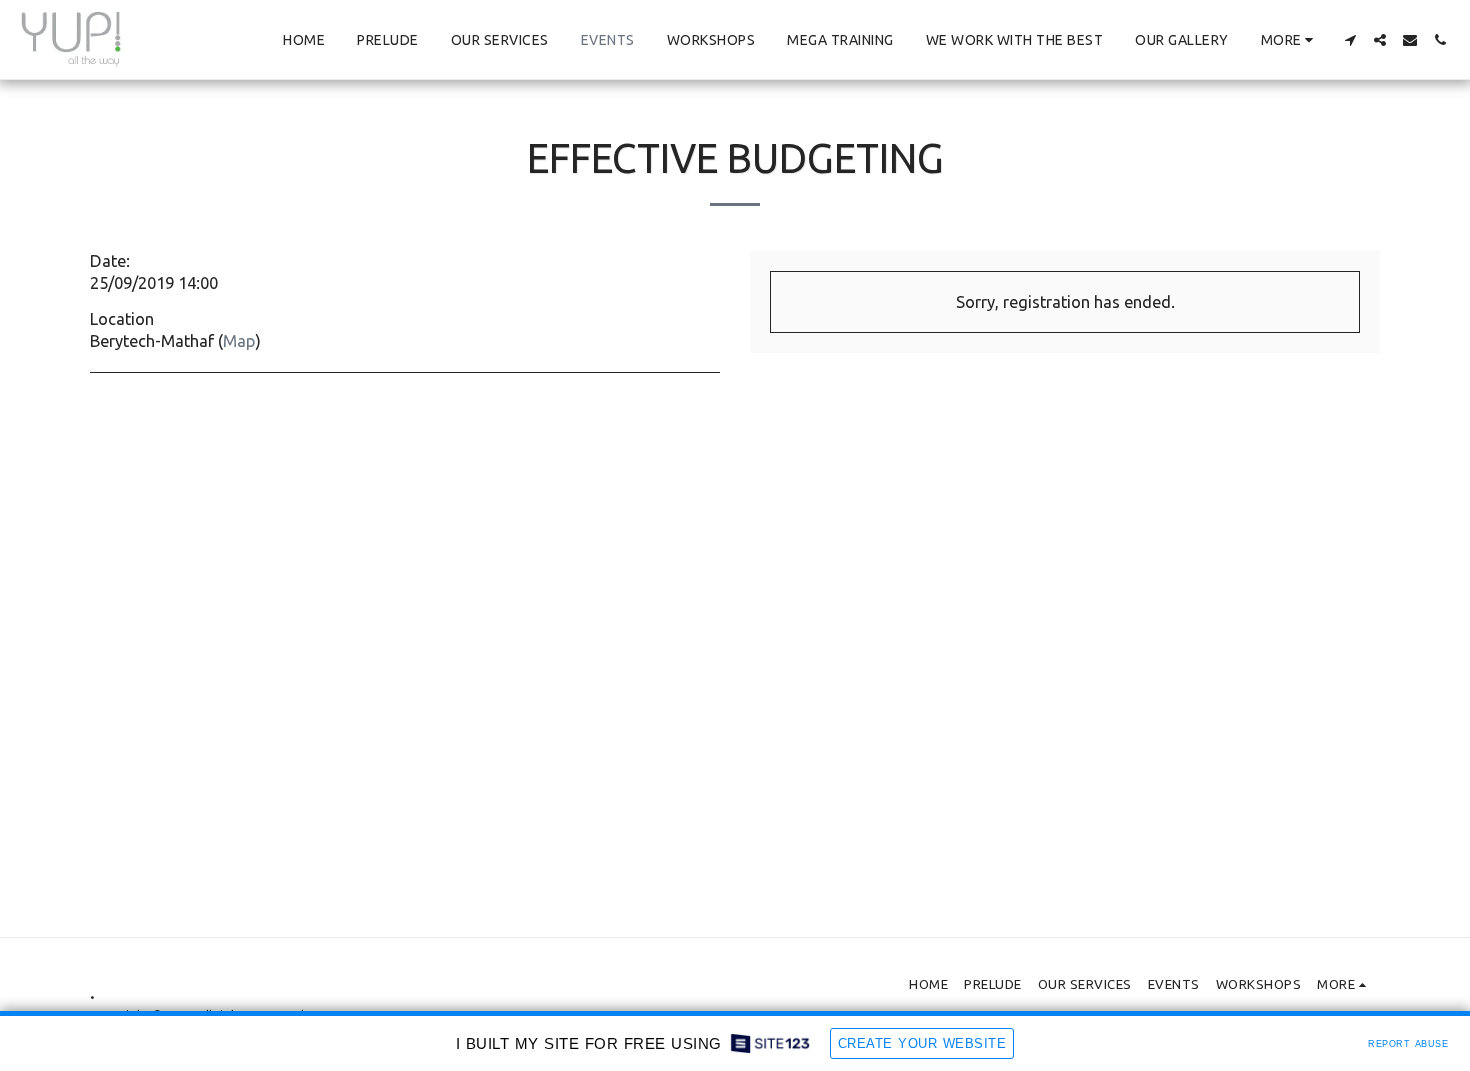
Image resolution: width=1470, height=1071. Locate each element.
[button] (1350, 40)
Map (239, 341)
